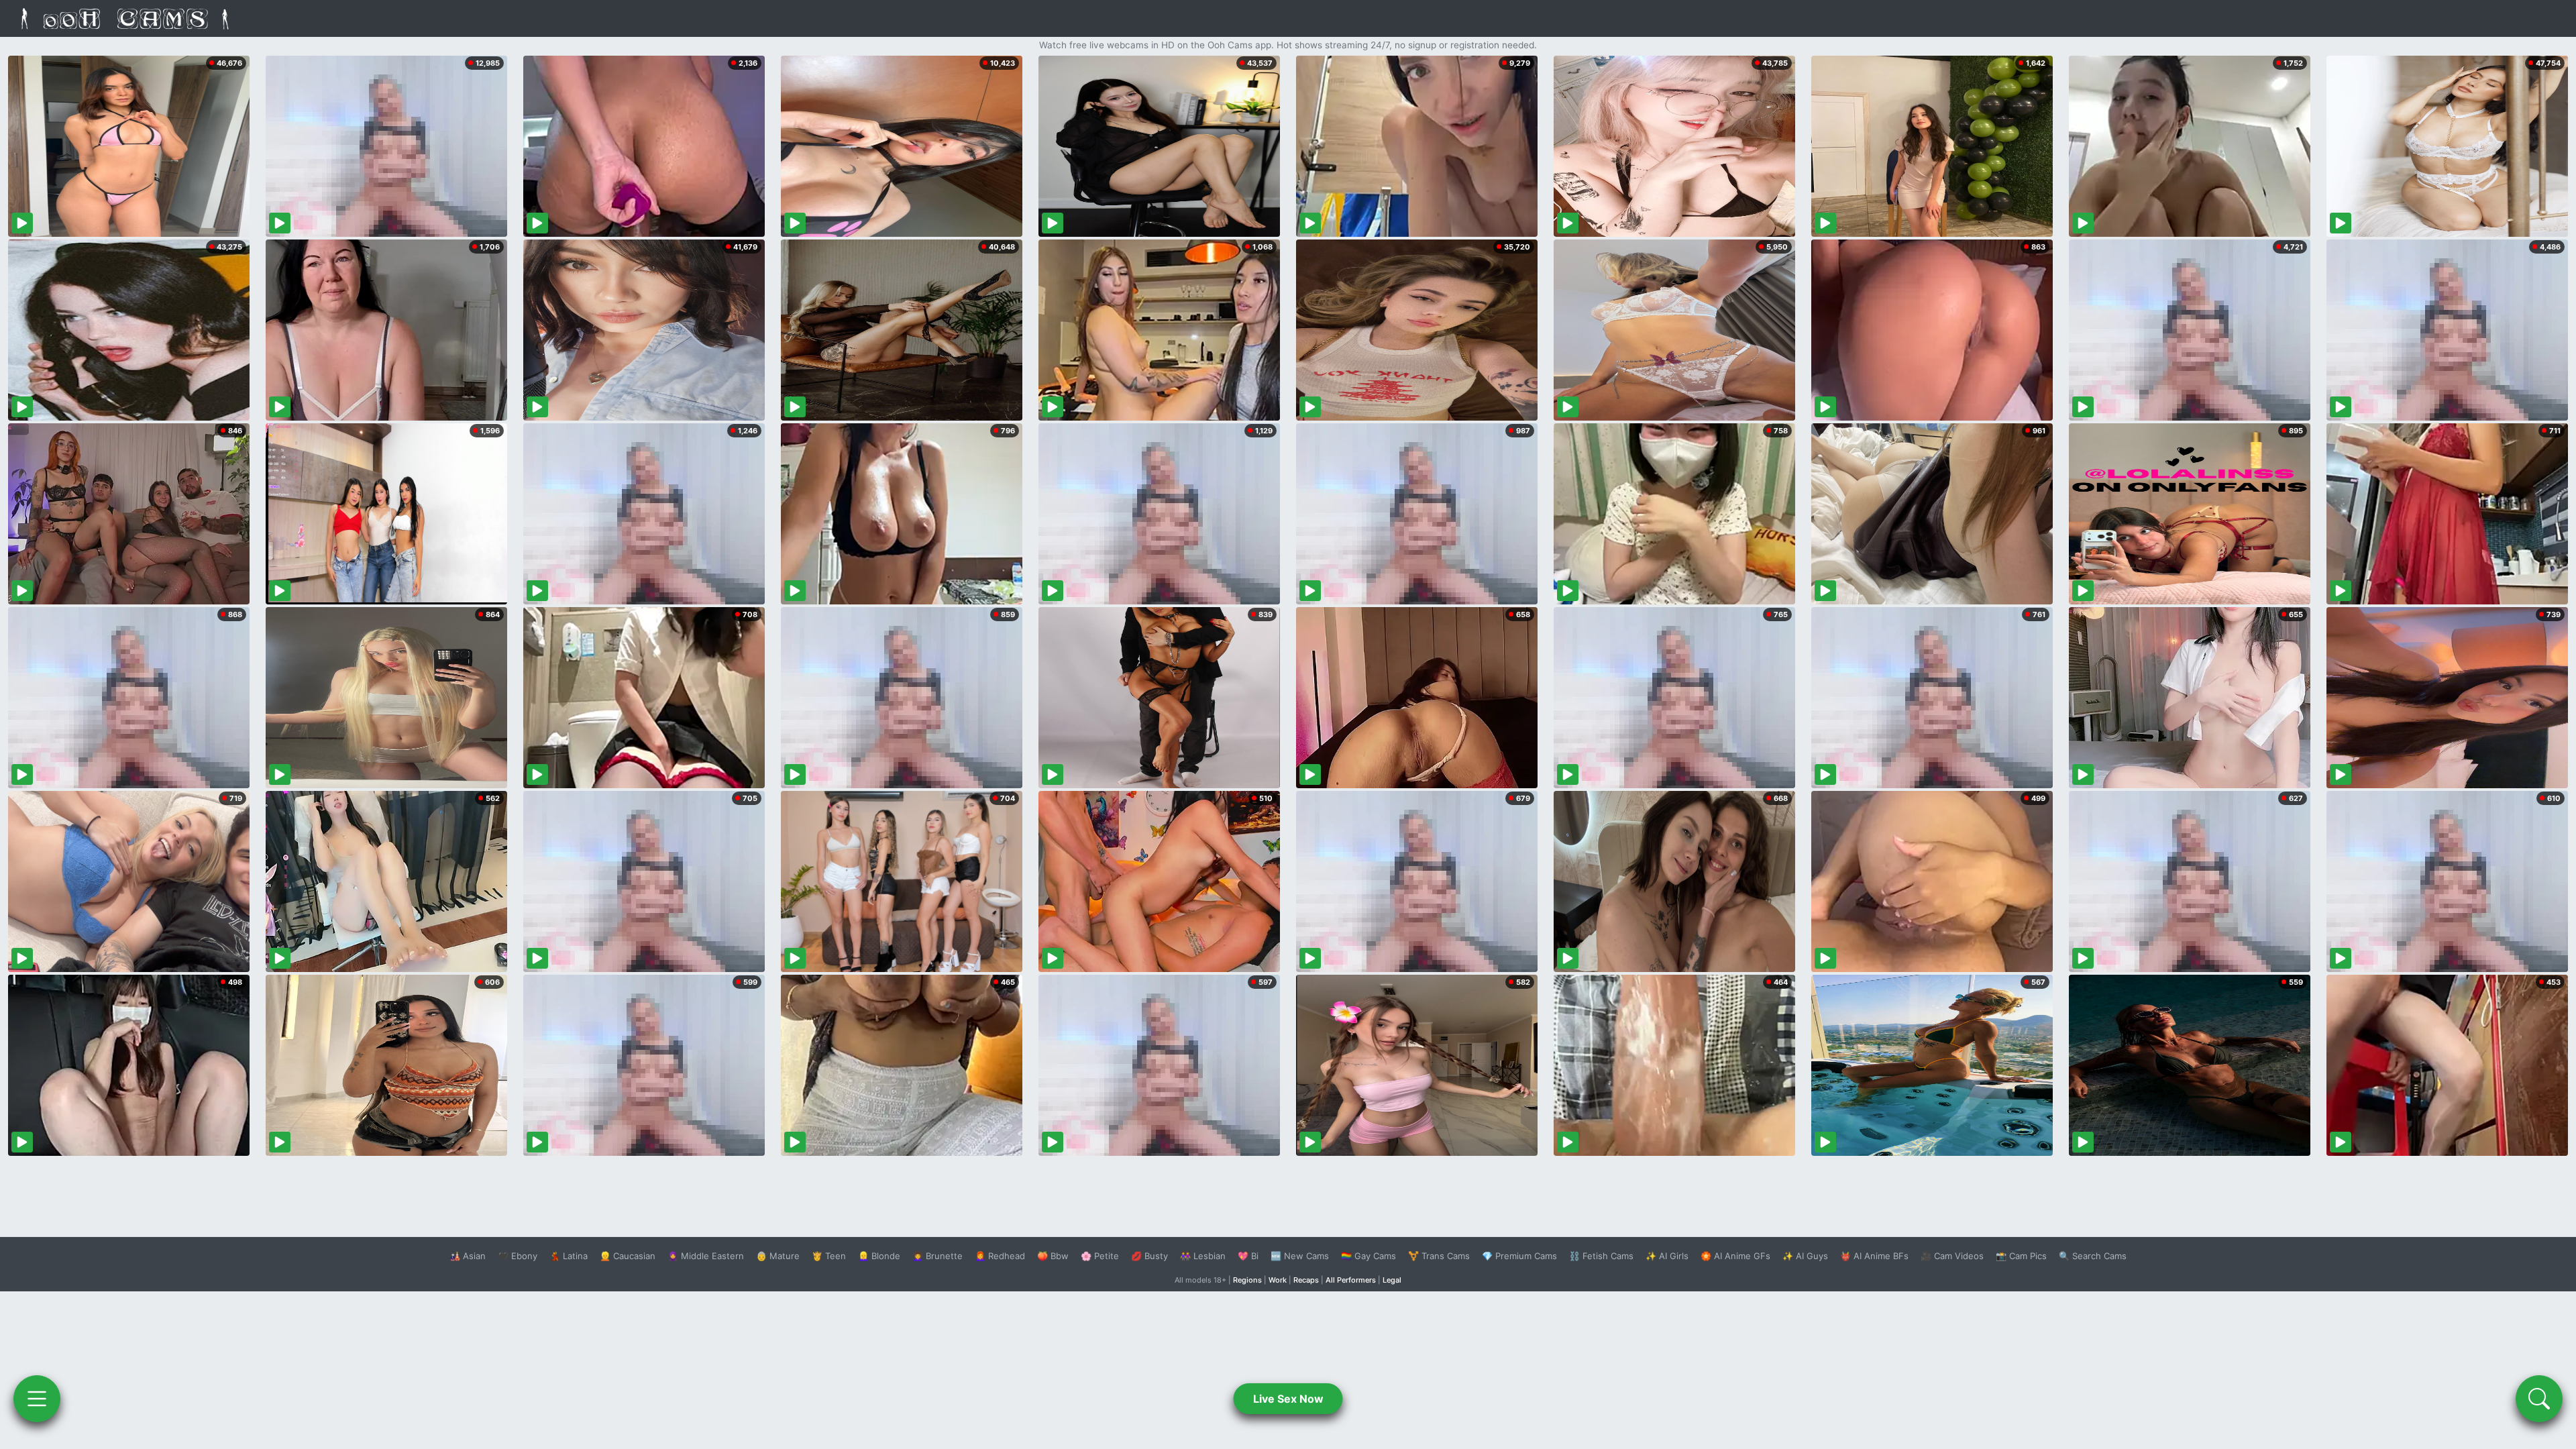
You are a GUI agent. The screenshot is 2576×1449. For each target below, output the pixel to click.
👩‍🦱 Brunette (937, 1256)
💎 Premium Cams (1519, 1256)
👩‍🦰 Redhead (1000, 1256)
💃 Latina (569, 1256)
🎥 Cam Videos (1952, 1256)
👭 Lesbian (1203, 1256)
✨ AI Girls (1667, 1256)
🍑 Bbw (1053, 1256)
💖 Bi (1248, 1256)
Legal (1392, 1280)
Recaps (1306, 1280)
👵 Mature (778, 1256)
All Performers (1351, 1280)
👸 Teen (829, 1256)
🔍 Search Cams (2093, 1256)
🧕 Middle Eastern (706, 1256)
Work (1278, 1280)
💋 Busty (1149, 1256)
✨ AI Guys (1805, 1256)
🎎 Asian (468, 1256)
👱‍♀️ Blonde (879, 1256)
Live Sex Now (1288, 1399)
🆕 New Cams (1300, 1256)
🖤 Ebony (518, 1256)
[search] (2539, 1399)
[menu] (37, 1399)
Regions (1247, 1280)
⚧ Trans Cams (1439, 1256)
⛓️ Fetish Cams (1601, 1256)
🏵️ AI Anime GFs (1735, 1256)
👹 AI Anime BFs (1874, 1256)
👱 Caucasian (628, 1256)
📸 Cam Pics (2021, 1256)
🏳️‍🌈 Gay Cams (1368, 1256)
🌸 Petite (1100, 1256)
